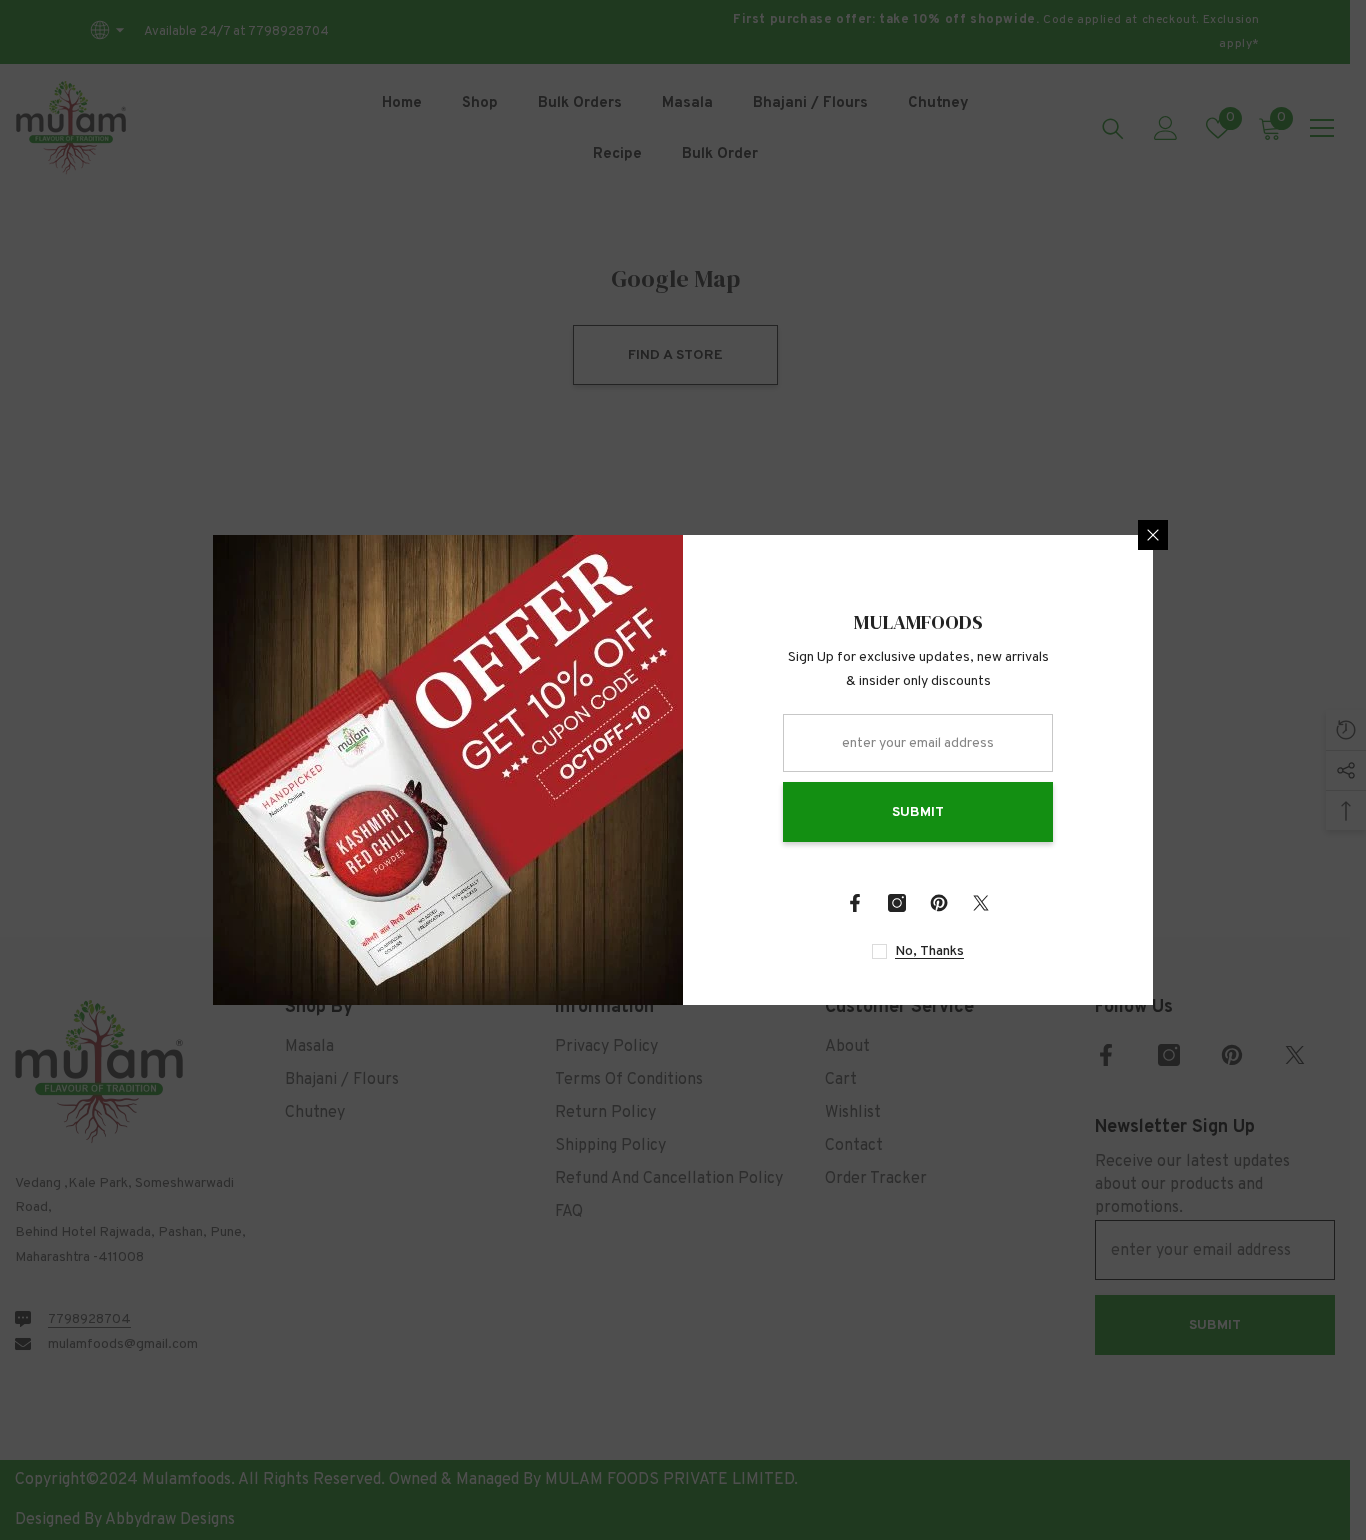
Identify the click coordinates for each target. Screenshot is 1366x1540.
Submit (918, 812)
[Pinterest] (939, 903)
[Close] (1153, 535)
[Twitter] (981, 903)
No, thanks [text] (929, 951)
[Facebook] (855, 903)
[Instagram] (897, 903)
